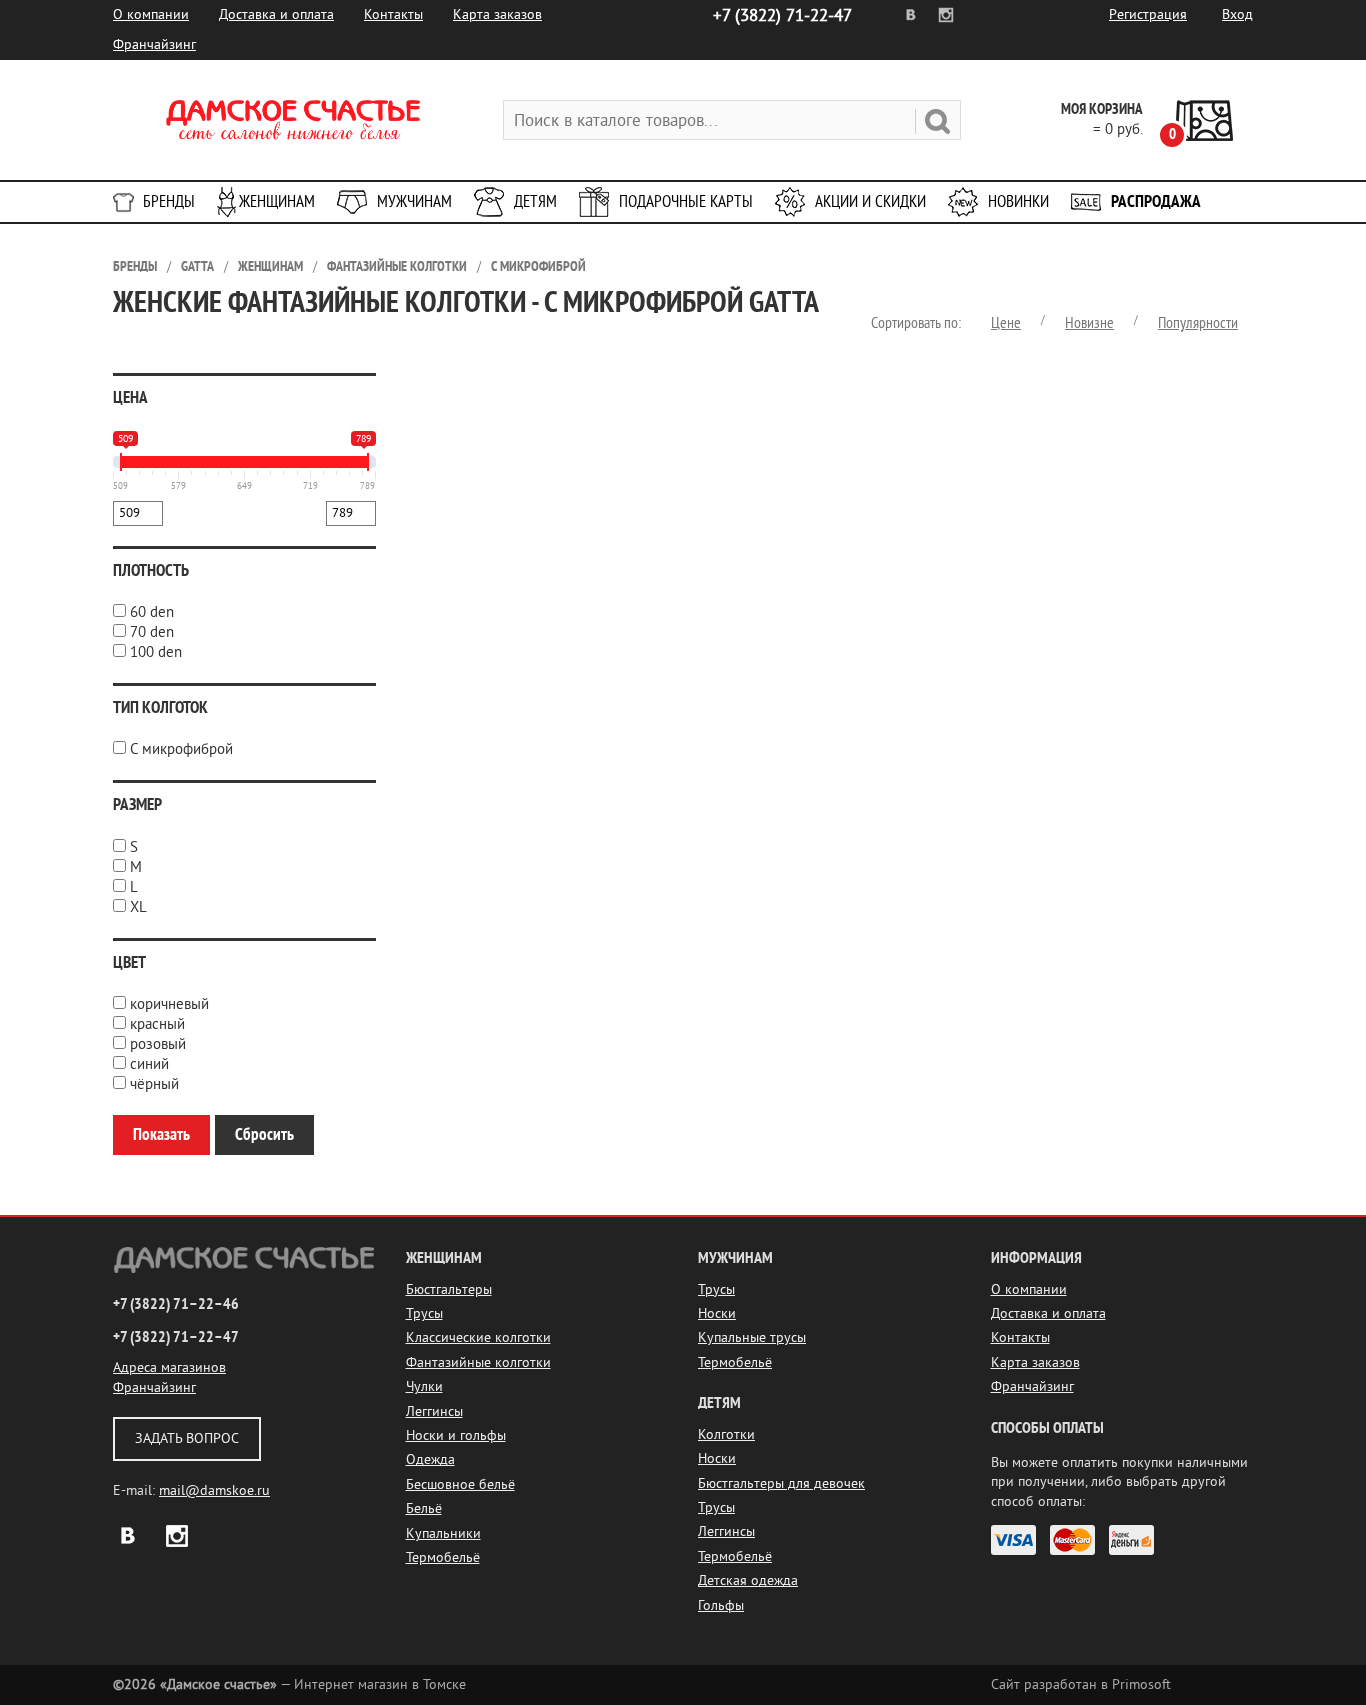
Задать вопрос (187, 1438)
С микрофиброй (538, 266)
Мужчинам (414, 201)
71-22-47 (782, 15)
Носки (717, 1313)
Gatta (197, 266)
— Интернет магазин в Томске (289, 1684)
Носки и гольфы (456, 1435)
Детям (535, 201)
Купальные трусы (752, 1337)
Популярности (1198, 323)
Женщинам (277, 201)
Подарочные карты (686, 201)
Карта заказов (497, 14)
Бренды (169, 201)
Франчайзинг (154, 44)
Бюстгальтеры (449, 1289)
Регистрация (1148, 14)
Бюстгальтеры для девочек (781, 1483)
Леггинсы (434, 1411)
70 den (152, 632)
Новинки (1018, 201)
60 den (152, 612)
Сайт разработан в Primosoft (1081, 1684)
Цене (1006, 323)
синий (149, 1064)
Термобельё (443, 1557)
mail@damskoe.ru (214, 1490)
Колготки (726, 1434)
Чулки (424, 1386)
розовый (158, 1044)
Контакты (393, 14)
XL (138, 907)
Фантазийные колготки (397, 266)
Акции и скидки (870, 201)
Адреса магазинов (169, 1367)
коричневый (169, 1004)
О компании (151, 14)
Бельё (424, 1508)
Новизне (1089, 323)
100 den (156, 652)
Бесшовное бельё (460, 1484)
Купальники (443, 1533)
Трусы (424, 1313)
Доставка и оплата (276, 14)
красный (157, 1024)
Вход (1237, 14)
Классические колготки (478, 1337)
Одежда (430, 1459)
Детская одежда (748, 1580)
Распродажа (1156, 201)
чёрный (154, 1084)
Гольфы (721, 1605)
